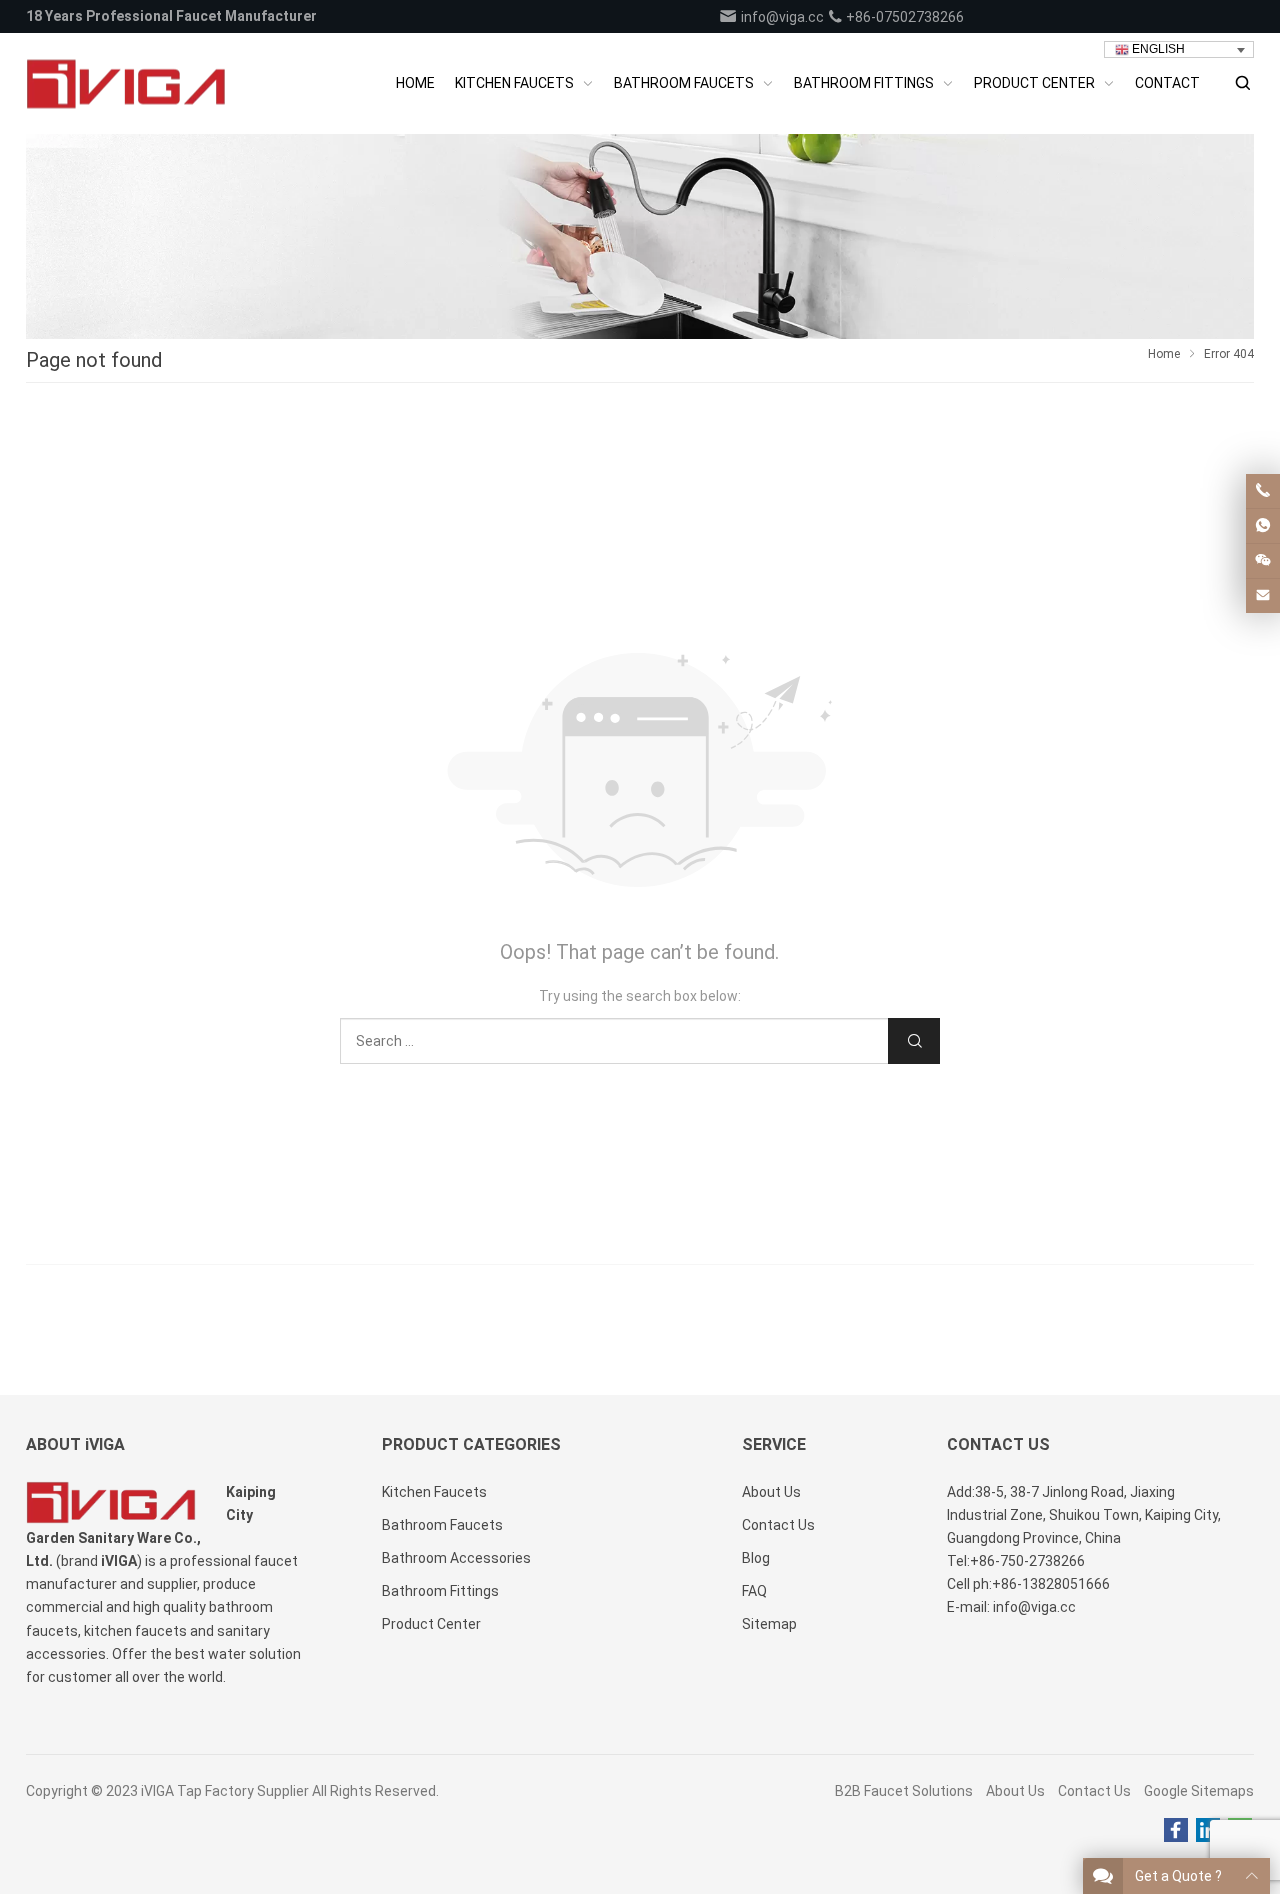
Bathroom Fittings (440, 1591)
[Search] (1242, 83)
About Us (1015, 1791)
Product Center (431, 1624)
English (1157, 49)
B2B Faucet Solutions (904, 1791)
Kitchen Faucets (434, 1492)
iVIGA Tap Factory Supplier (225, 1791)
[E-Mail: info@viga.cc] (1263, 596)
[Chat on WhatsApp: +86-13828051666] (1263, 526)
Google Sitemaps (1199, 1791)
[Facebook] (1176, 1831)
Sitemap (769, 1624)
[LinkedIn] (1208, 1831)
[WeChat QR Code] (1263, 561)
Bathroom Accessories (456, 1558)
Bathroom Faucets (442, 1525)
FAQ (754, 1591)
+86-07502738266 (903, 17)
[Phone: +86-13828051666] (1263, 491)
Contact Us (1094, 1791)
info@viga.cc (781, 17)
